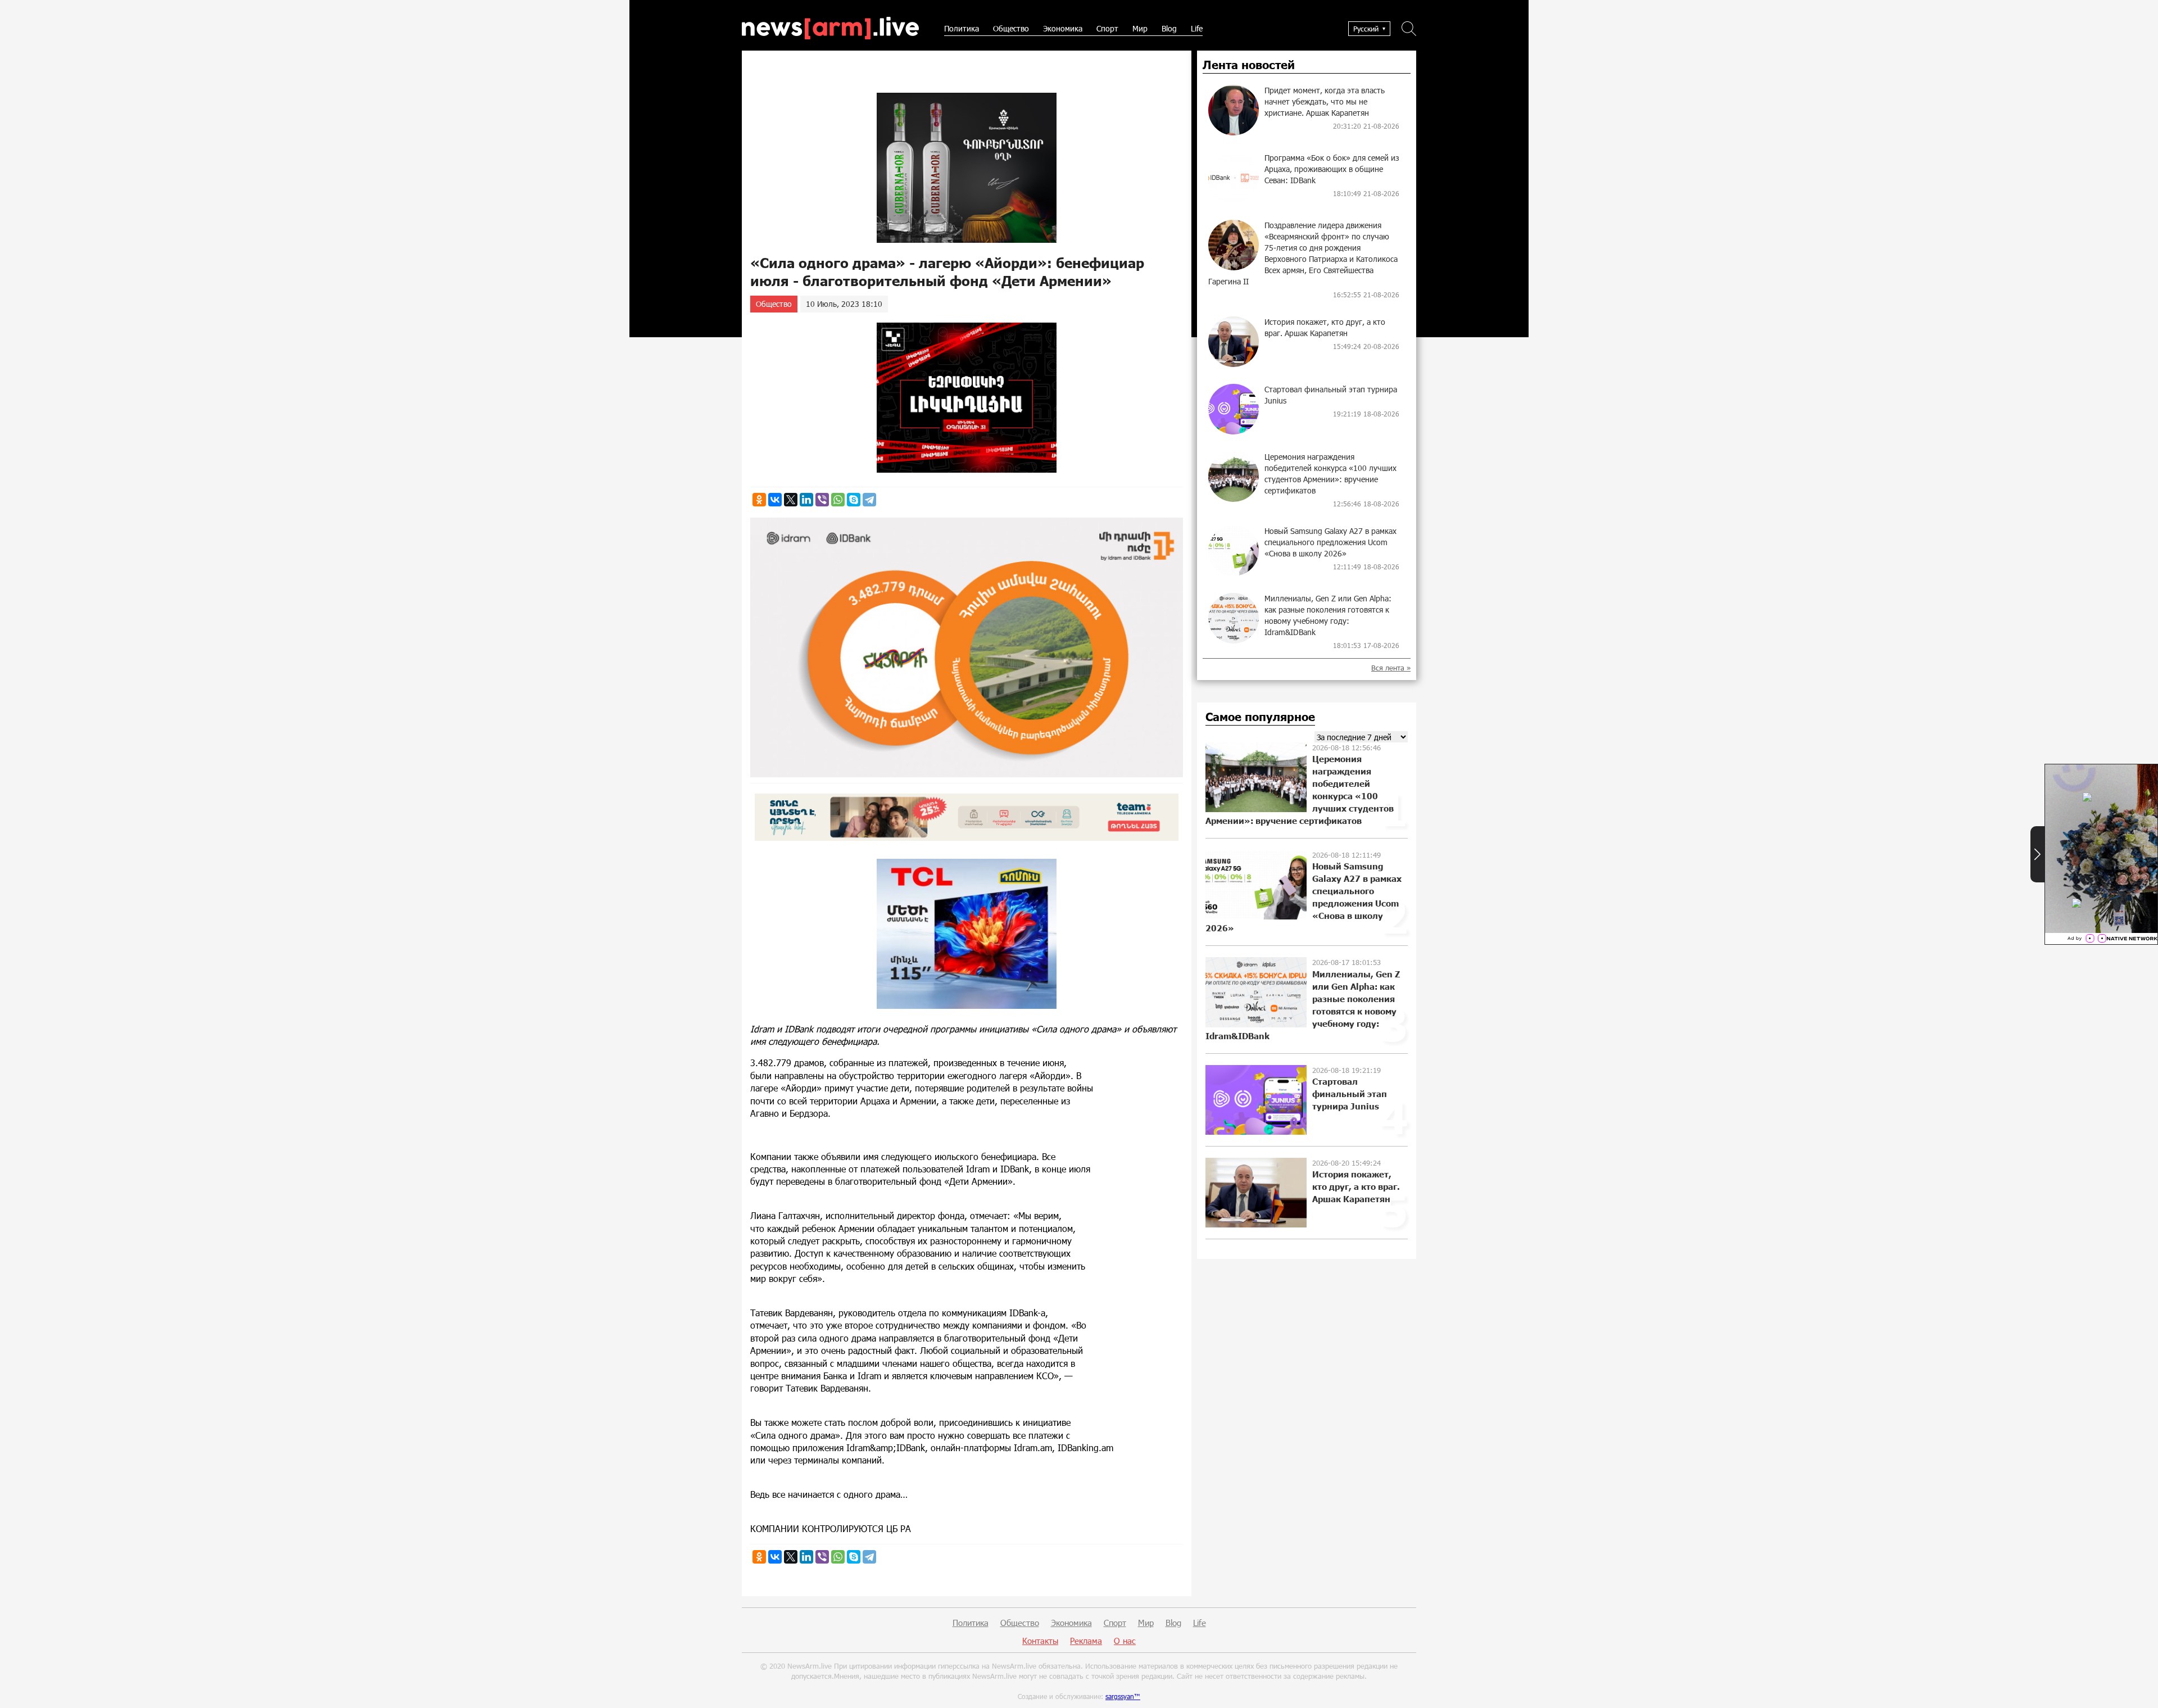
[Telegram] (869, 500)
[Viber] (822, 500)
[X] (791, 500)
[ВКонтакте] (775, 500)
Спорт (1107, 28)
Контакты (1040, 1641)
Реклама (1086, 1641)
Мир (1140, 28)
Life (1197, 28)
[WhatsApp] (838, 500)
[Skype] (854, 500)
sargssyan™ (1123, 1696)
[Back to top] (2138, 1688)
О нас (1125, 1641)
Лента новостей (1249, 65)
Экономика (1063, 28)
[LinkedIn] (806, 500)
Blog (1169, 28)
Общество (1011, 28)
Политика (962, 28)
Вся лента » (1391, 668)
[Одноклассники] (759, 500)
